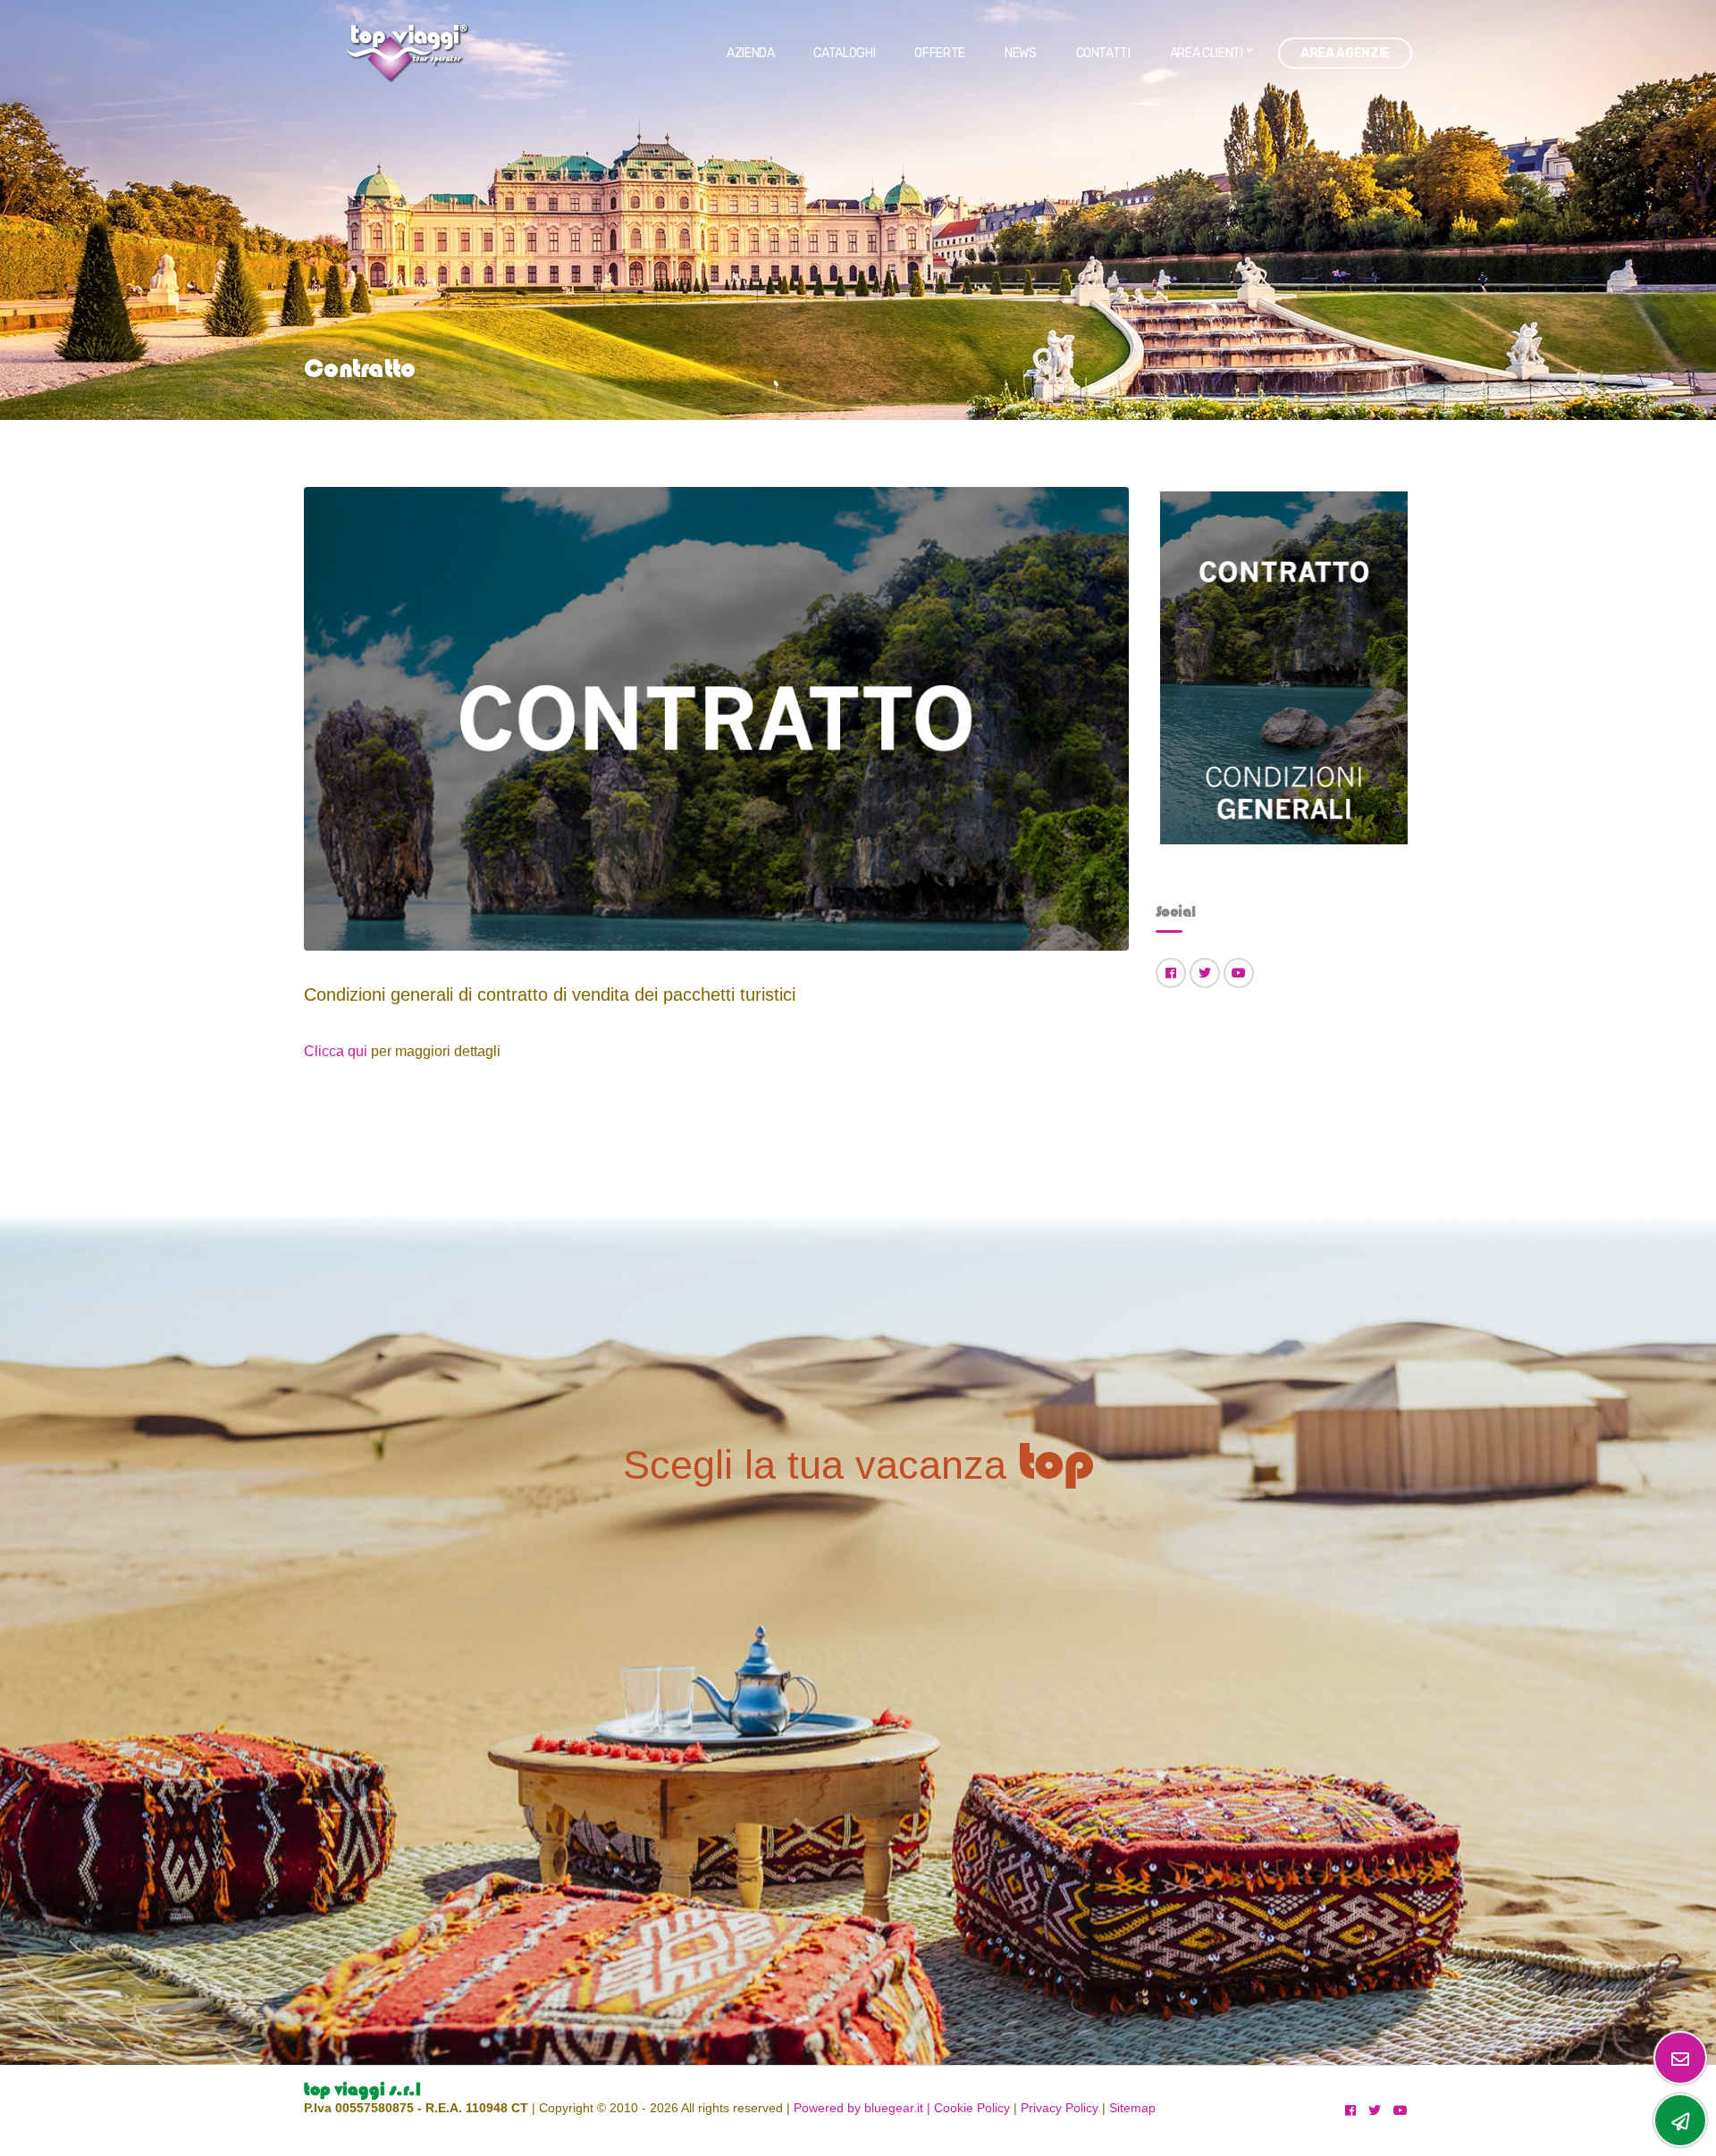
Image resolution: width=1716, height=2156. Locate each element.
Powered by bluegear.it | (862, 2108)
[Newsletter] (1680, 2058)
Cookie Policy (972, 2108)
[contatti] (1680, 2120)
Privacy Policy (1060, 2108)
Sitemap (1132, 2108)
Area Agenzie (1345, 53)
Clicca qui (337, 1051)
